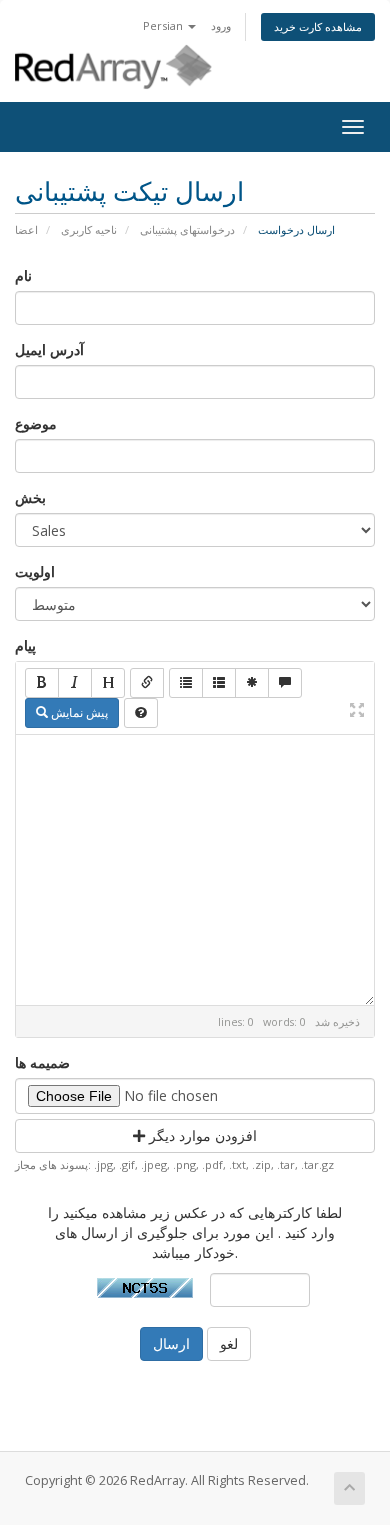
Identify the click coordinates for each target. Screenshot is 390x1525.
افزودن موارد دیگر (201, 1135)
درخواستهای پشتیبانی (187, 229)
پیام (25, 645)
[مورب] (75, 683)
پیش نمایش (78, 712)
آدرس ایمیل (49, 349)
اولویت (35, 571)
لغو (229, 1343)
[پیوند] (147, 683)
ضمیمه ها (42, 1062)
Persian (164, 25)
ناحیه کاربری (89, 229)
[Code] (252, 683)
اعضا (26, 229)
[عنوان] (108, 683)
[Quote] (285, 683)
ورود (221, 25)
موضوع (36, 423)
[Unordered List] (186, 683)
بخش (30, 497)
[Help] (141, 713)
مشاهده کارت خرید (318, 26)
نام (23, 275)
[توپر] (42, 683)
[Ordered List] (219, 683)
